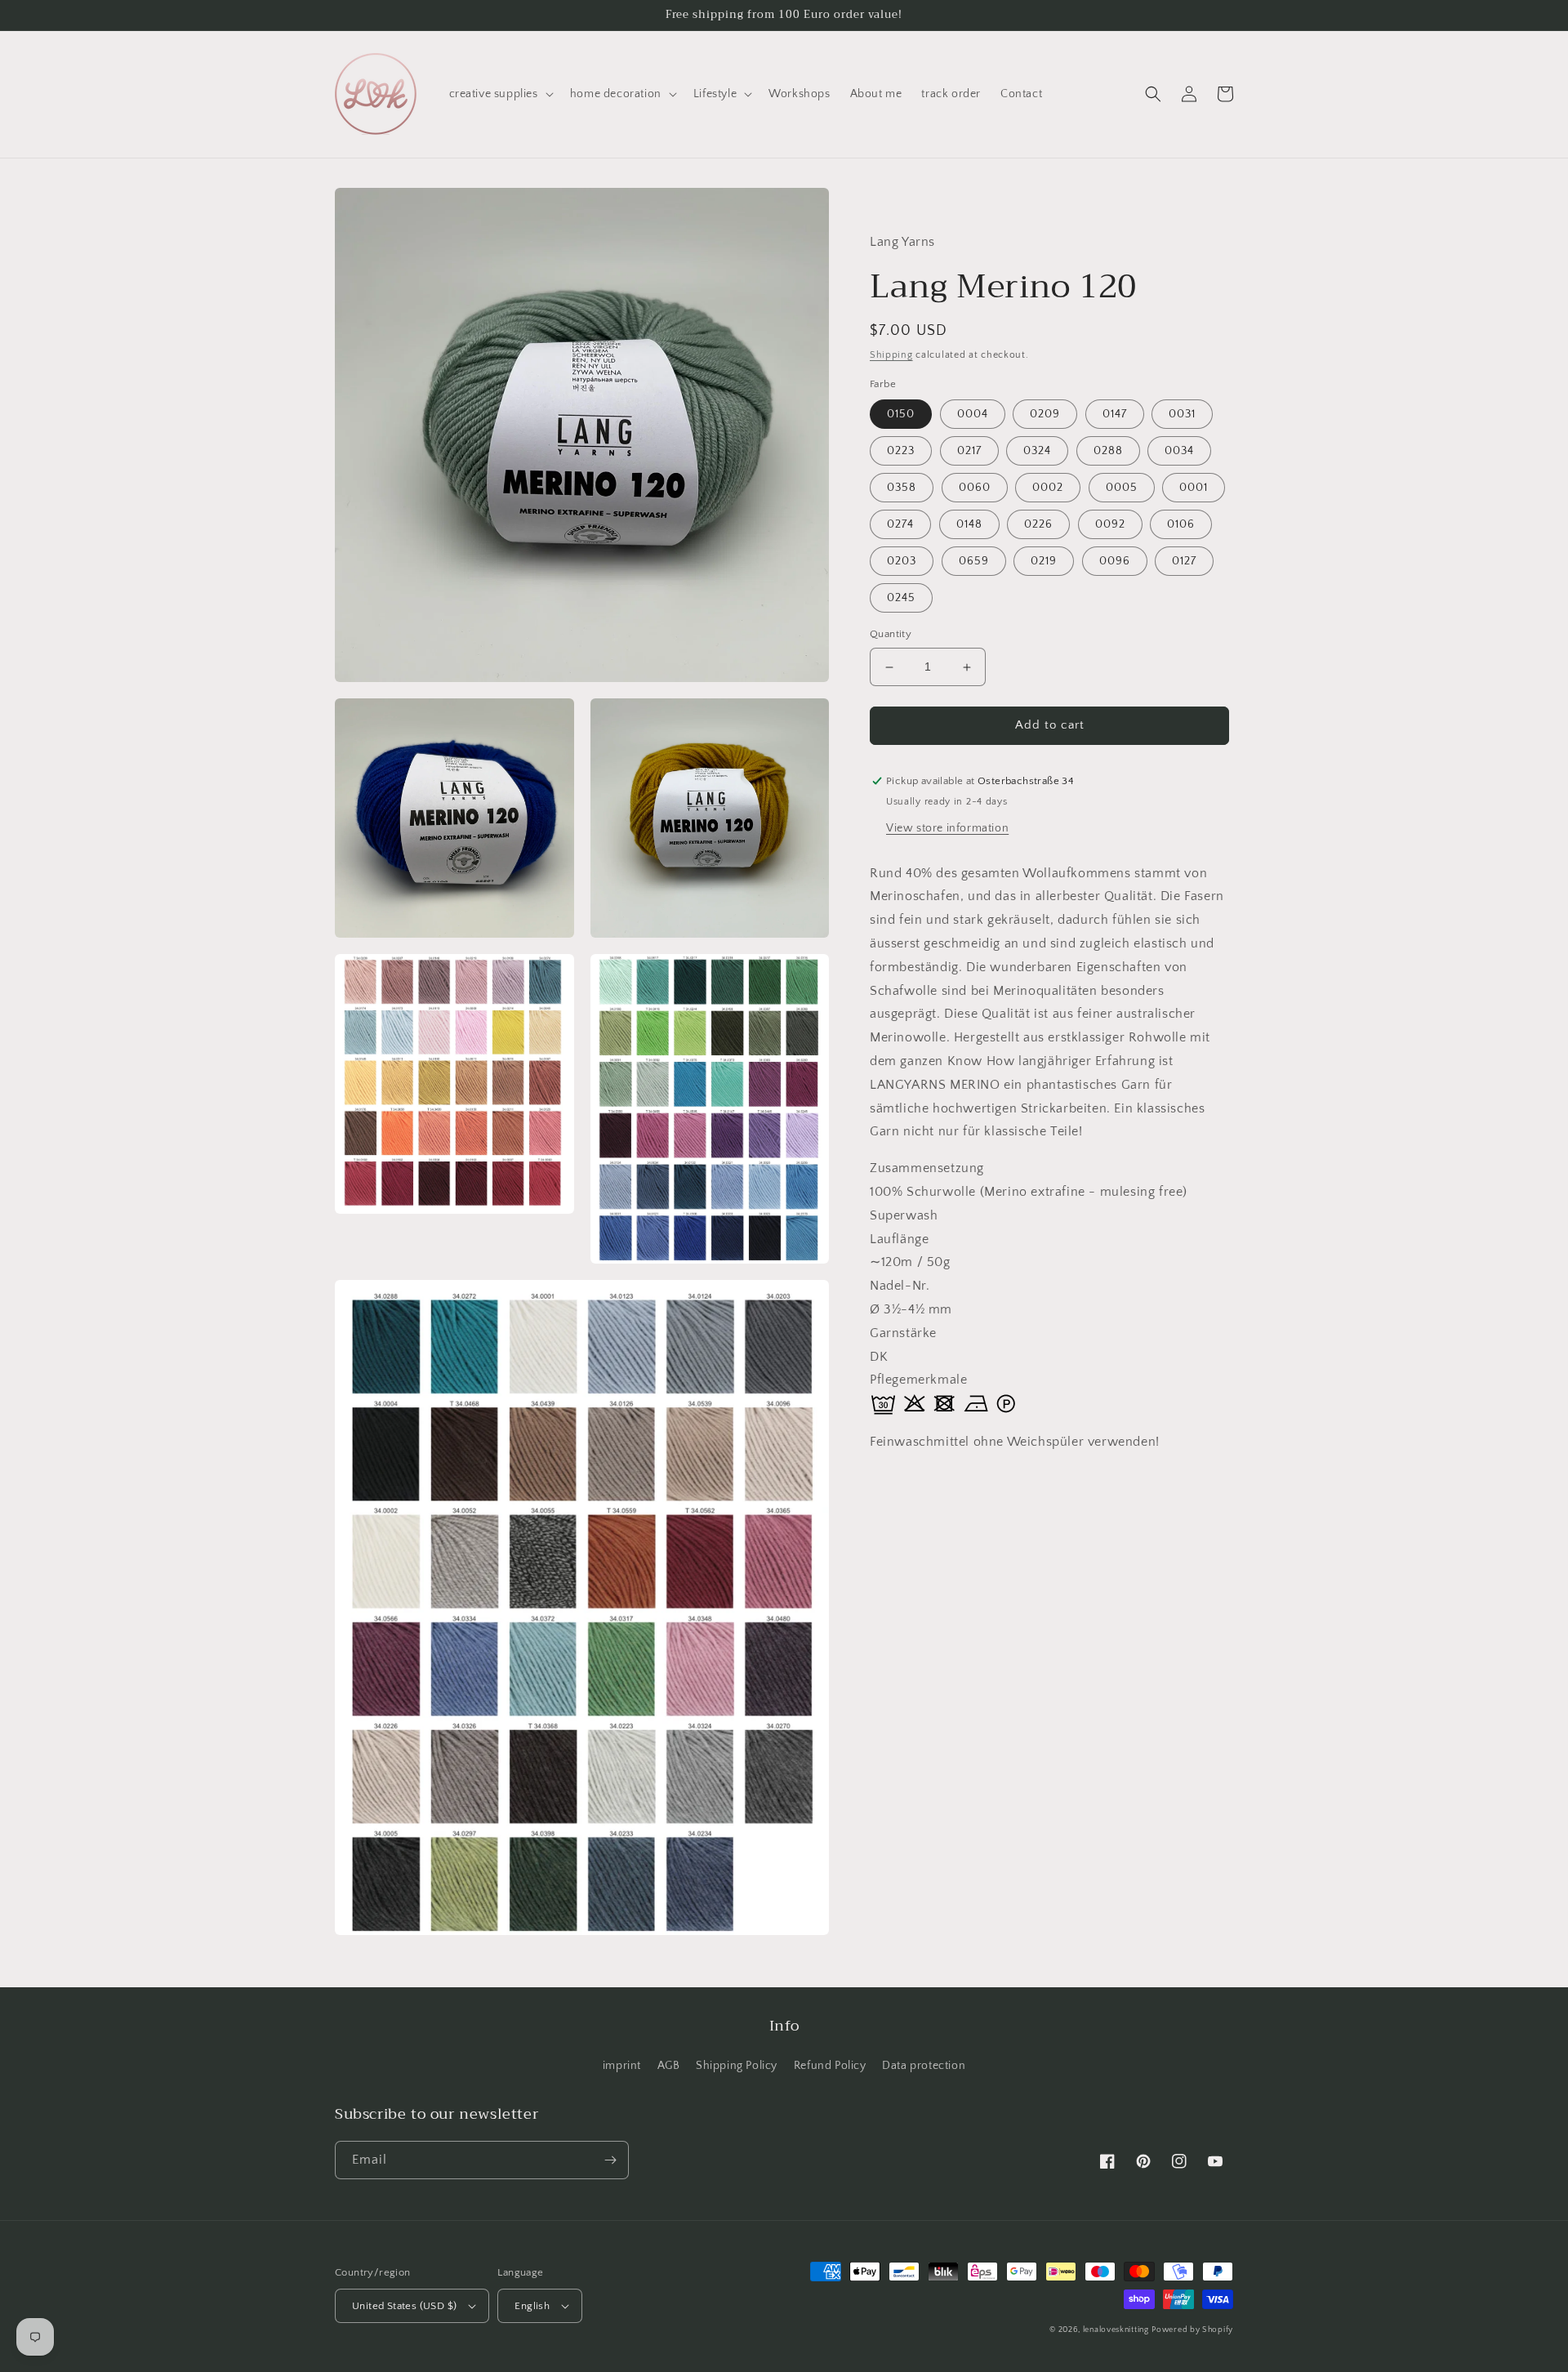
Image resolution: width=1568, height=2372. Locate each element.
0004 (973, 415)
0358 (902, 488)
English (532, 2306)
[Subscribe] (610, 2160)
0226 (1038, 525)
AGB (669, 2066)
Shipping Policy (737, 2066)
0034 (1179, 452)
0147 (1115, 415)
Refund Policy (830, 2066)
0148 (969, 525)
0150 (901, 415)
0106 (1181, 525)
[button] (500, 94)
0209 (1045, 415)
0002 (1048, 488)
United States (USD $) (404, 2306)
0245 (901, 599)
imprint (622, 2066)
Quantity (891, 635)
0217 (969, 452)
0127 (1184, 562)
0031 (1182, 415)
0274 (900, 525)
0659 (974, 562)
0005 (1122, 488)
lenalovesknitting (1116, 2330)
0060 (975, 488)
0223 (901, 452)
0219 (1044, 562)
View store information (947, 828)
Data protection (924, 2066)
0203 (902, 562)
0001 (1194, 488)
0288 (1108, 452)
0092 (1110, 525)
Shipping (891, 356)
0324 (1037, 452)
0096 (1115, 562)
